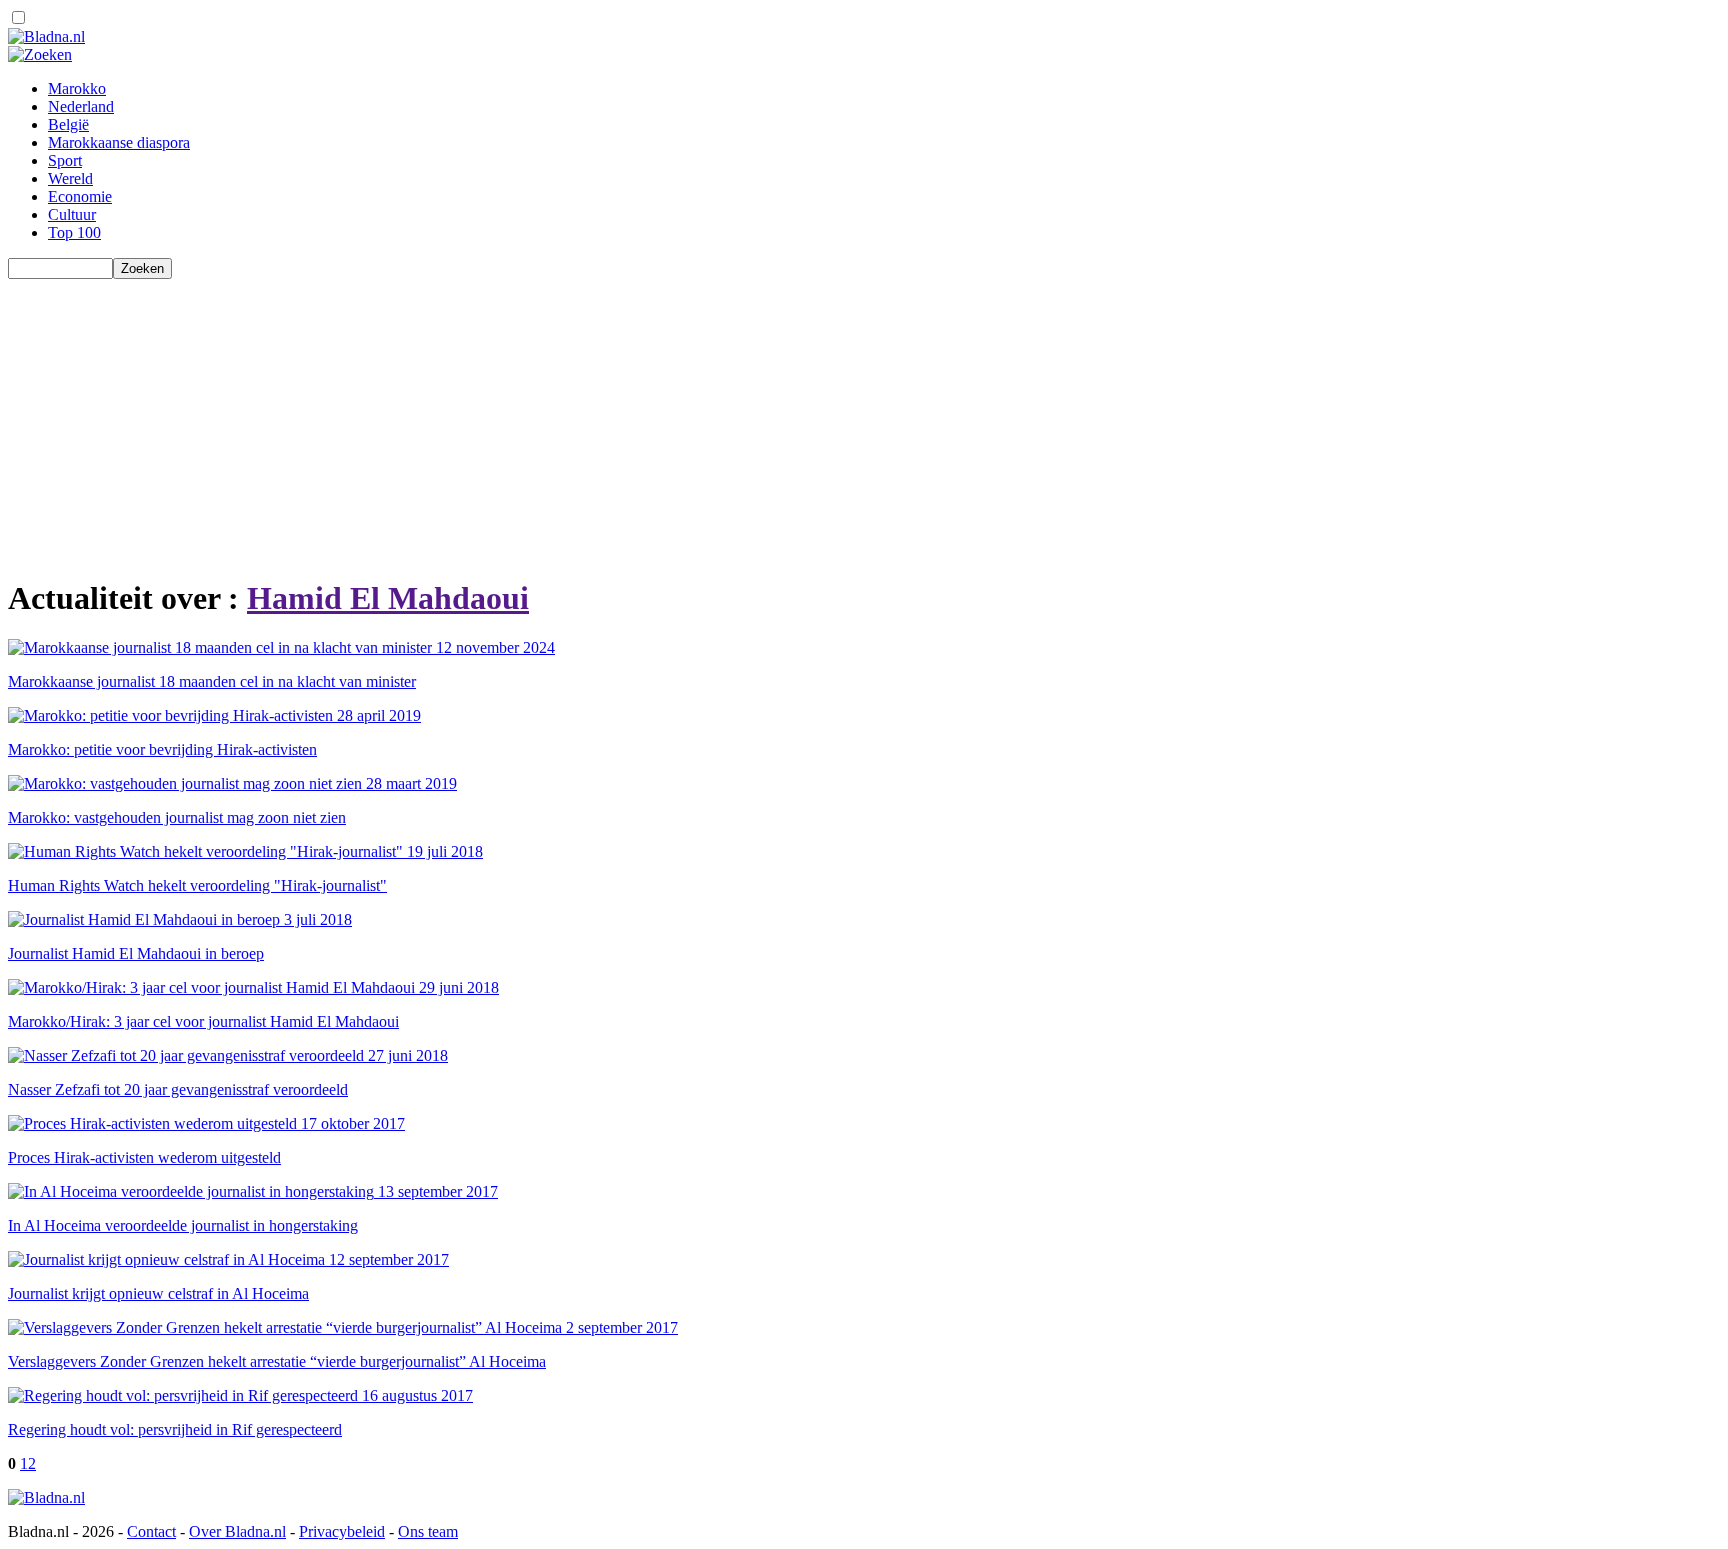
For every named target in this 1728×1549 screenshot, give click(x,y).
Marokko (77, 88)
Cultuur (72, 214)
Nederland (81, 106)
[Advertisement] (608, 419)
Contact (151, 1531)
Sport (65, 160)
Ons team (428, 1531)
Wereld (70, 178)
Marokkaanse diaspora (119, 142)
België (68, 124)
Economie (80, 196)
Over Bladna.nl (237, 1531)
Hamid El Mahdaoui (388, 598)
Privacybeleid (342, 1531)
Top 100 (74, 232)
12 (28, 1463)
